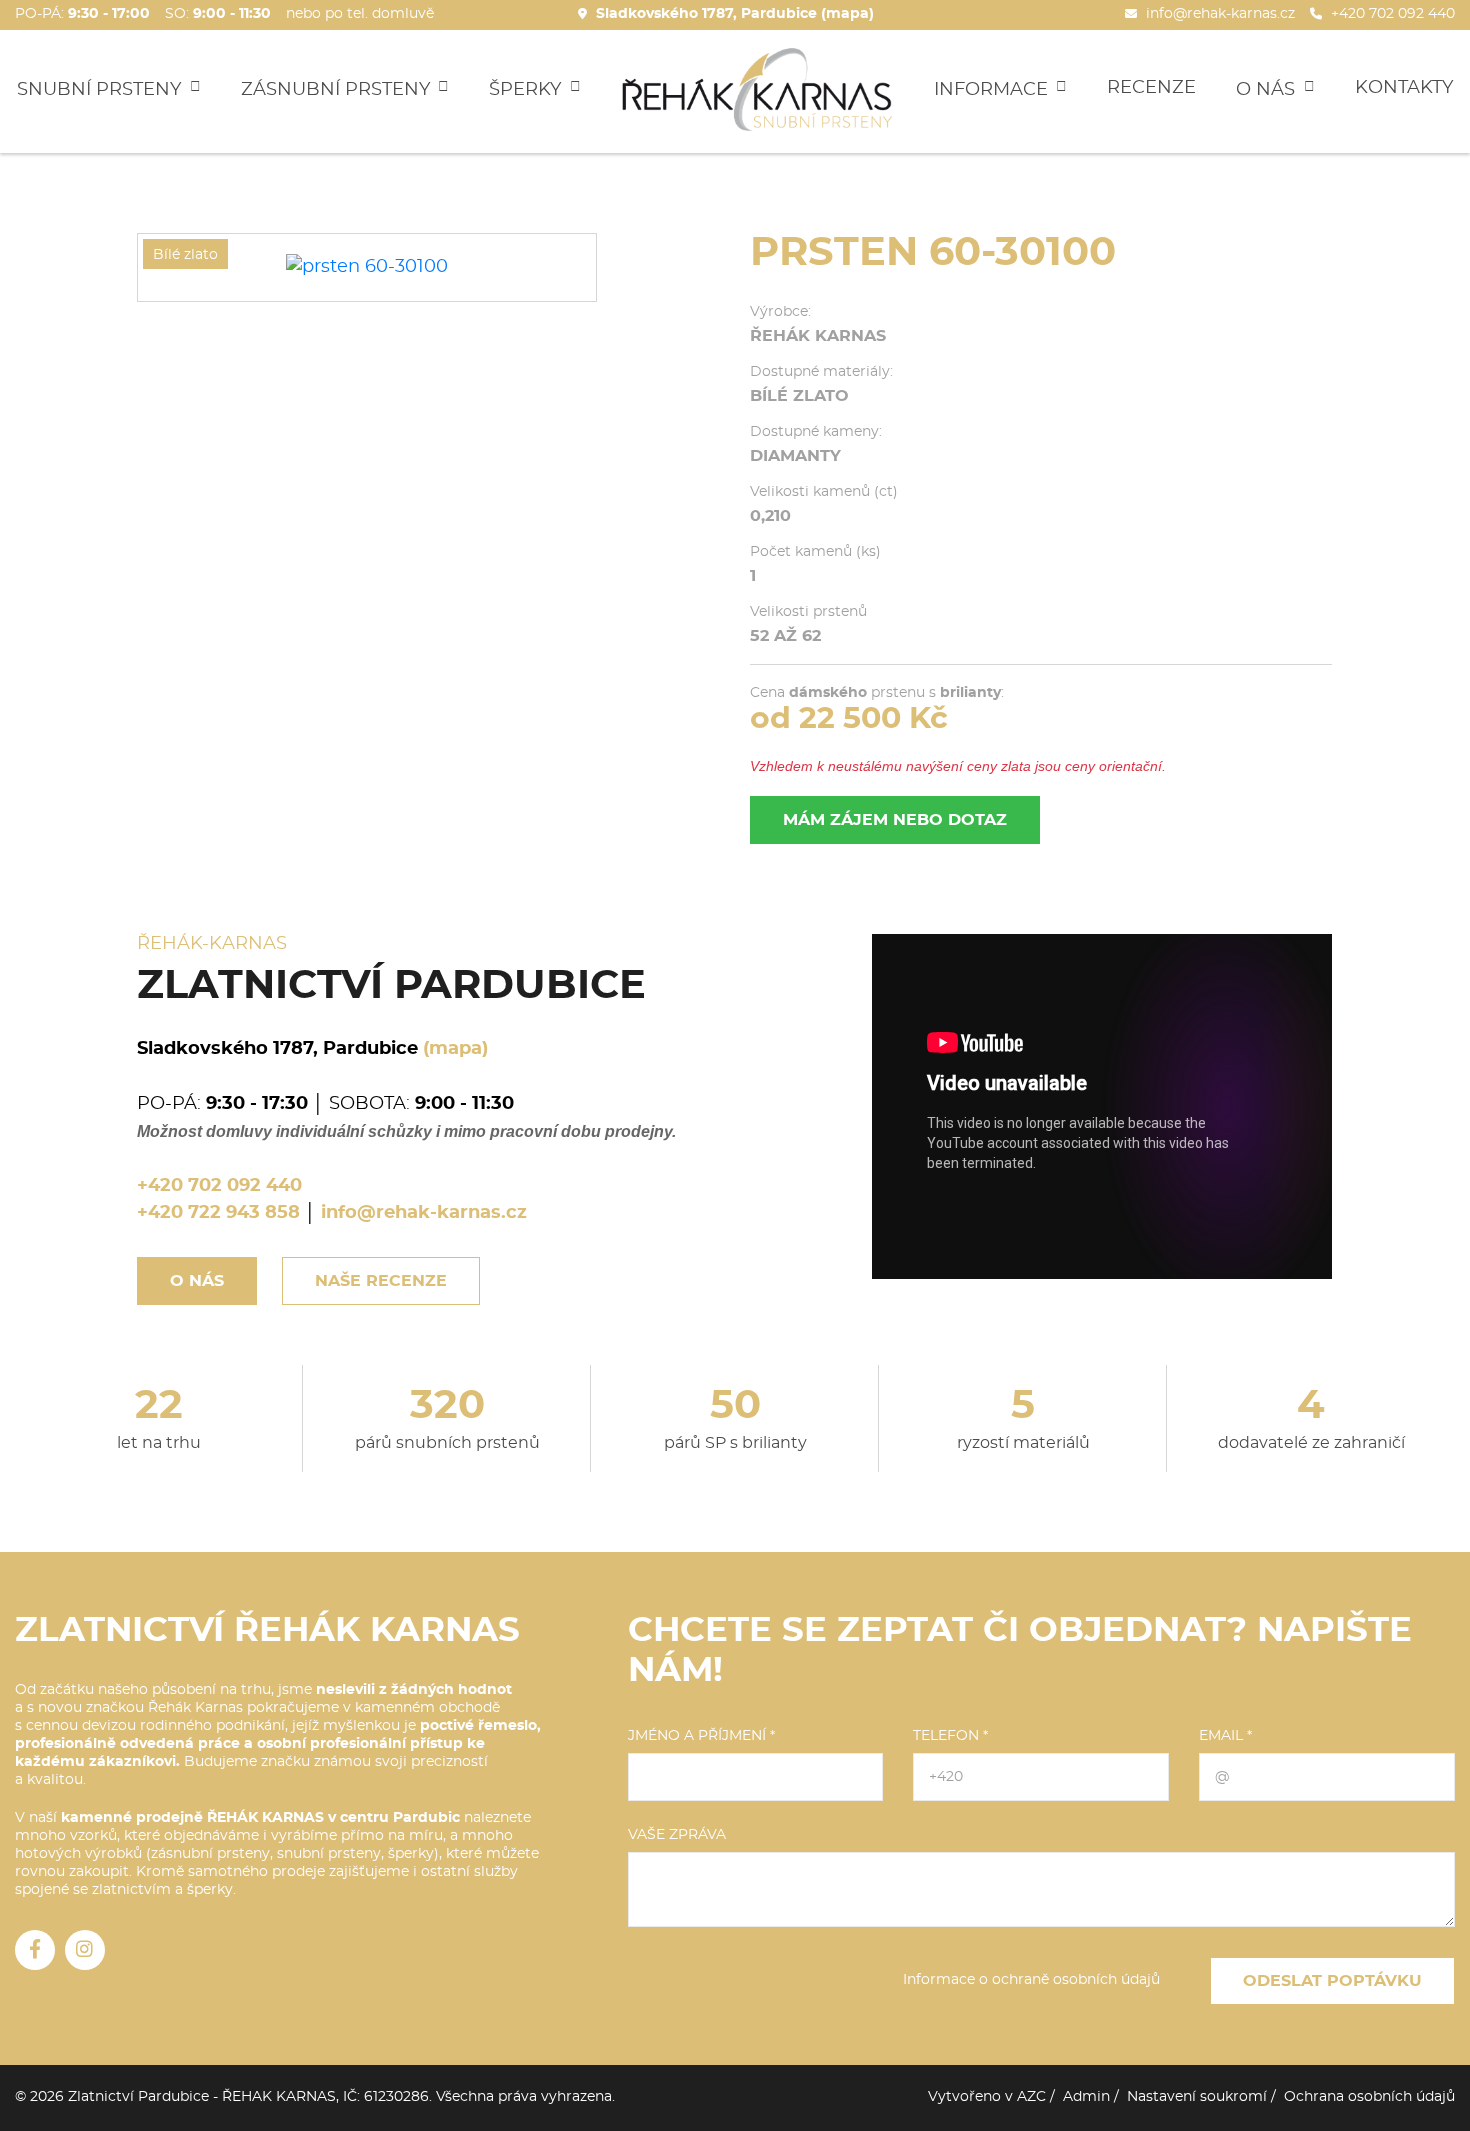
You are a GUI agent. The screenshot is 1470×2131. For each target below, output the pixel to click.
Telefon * (950, 1736)
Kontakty (1404, 88)
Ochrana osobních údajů (1369, 2097)
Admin (1086, 2097)
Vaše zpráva (677, 1835)
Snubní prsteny (101, 89)
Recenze (1151, 88)
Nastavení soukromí (1197, 2097)
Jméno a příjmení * (701, 1736)
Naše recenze (381, 1281)
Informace (993, 89)
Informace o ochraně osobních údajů (1031, 1980)
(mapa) (455, 1049)
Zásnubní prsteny (338, 89)
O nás (1268, 89)
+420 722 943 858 (218, 1213)
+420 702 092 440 (219, 1186)
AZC (1031, 2097)
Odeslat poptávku (1332, 1981)
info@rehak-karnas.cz (424, 1213)
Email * (1225, 1736)
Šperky (527, 89)
